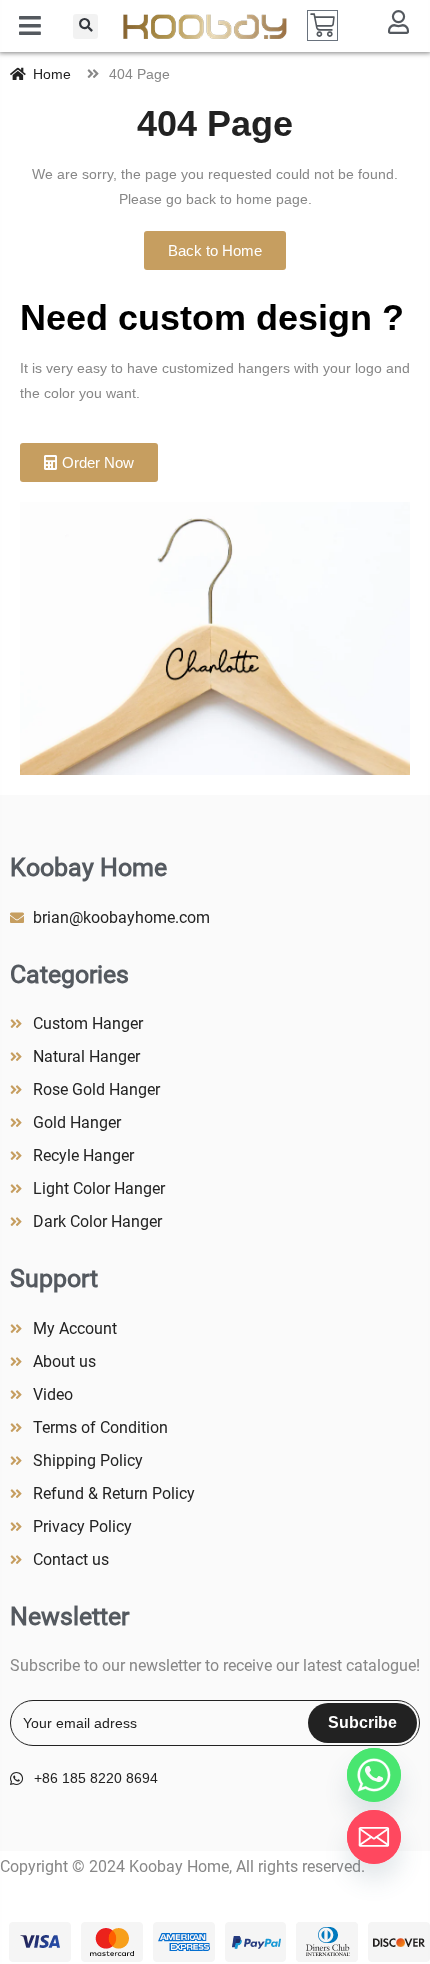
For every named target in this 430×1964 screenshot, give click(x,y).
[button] (85, 26)
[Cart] (322, 25)
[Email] (374, 1837)
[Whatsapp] (374, 1775)
